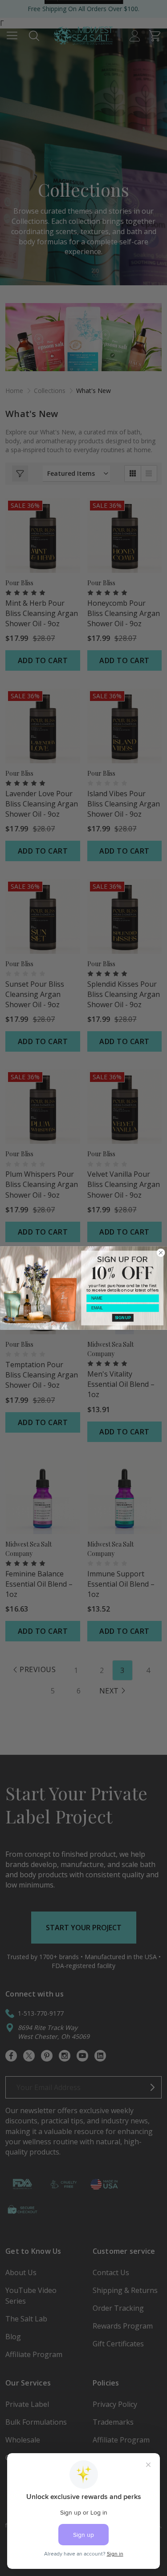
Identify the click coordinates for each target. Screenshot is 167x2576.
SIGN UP (122, 1318)
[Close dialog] (161, 1253)
